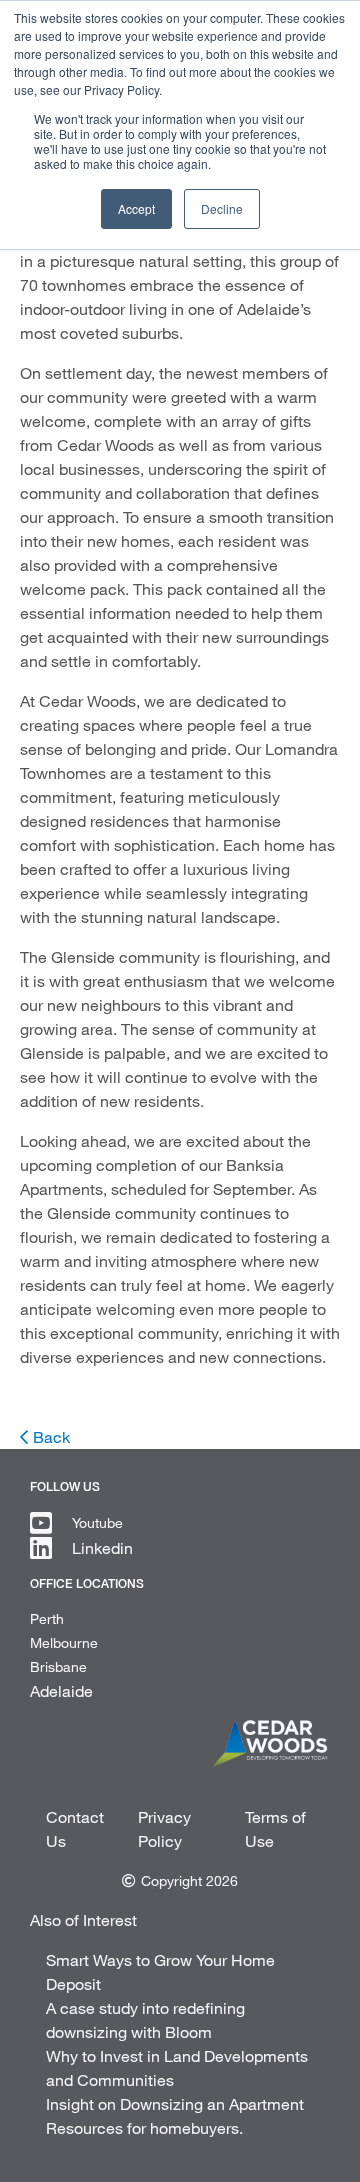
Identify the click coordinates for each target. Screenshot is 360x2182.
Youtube (97, 1522)
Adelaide (61, 1690)
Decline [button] (222, 208)
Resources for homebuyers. (144, 2127)
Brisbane (58, 1666)
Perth (47, 1618)
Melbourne (64, 1642)
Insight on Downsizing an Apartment (175, 2103)
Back (51, 1436)
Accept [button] (136, 208)
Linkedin (102, 1547)
